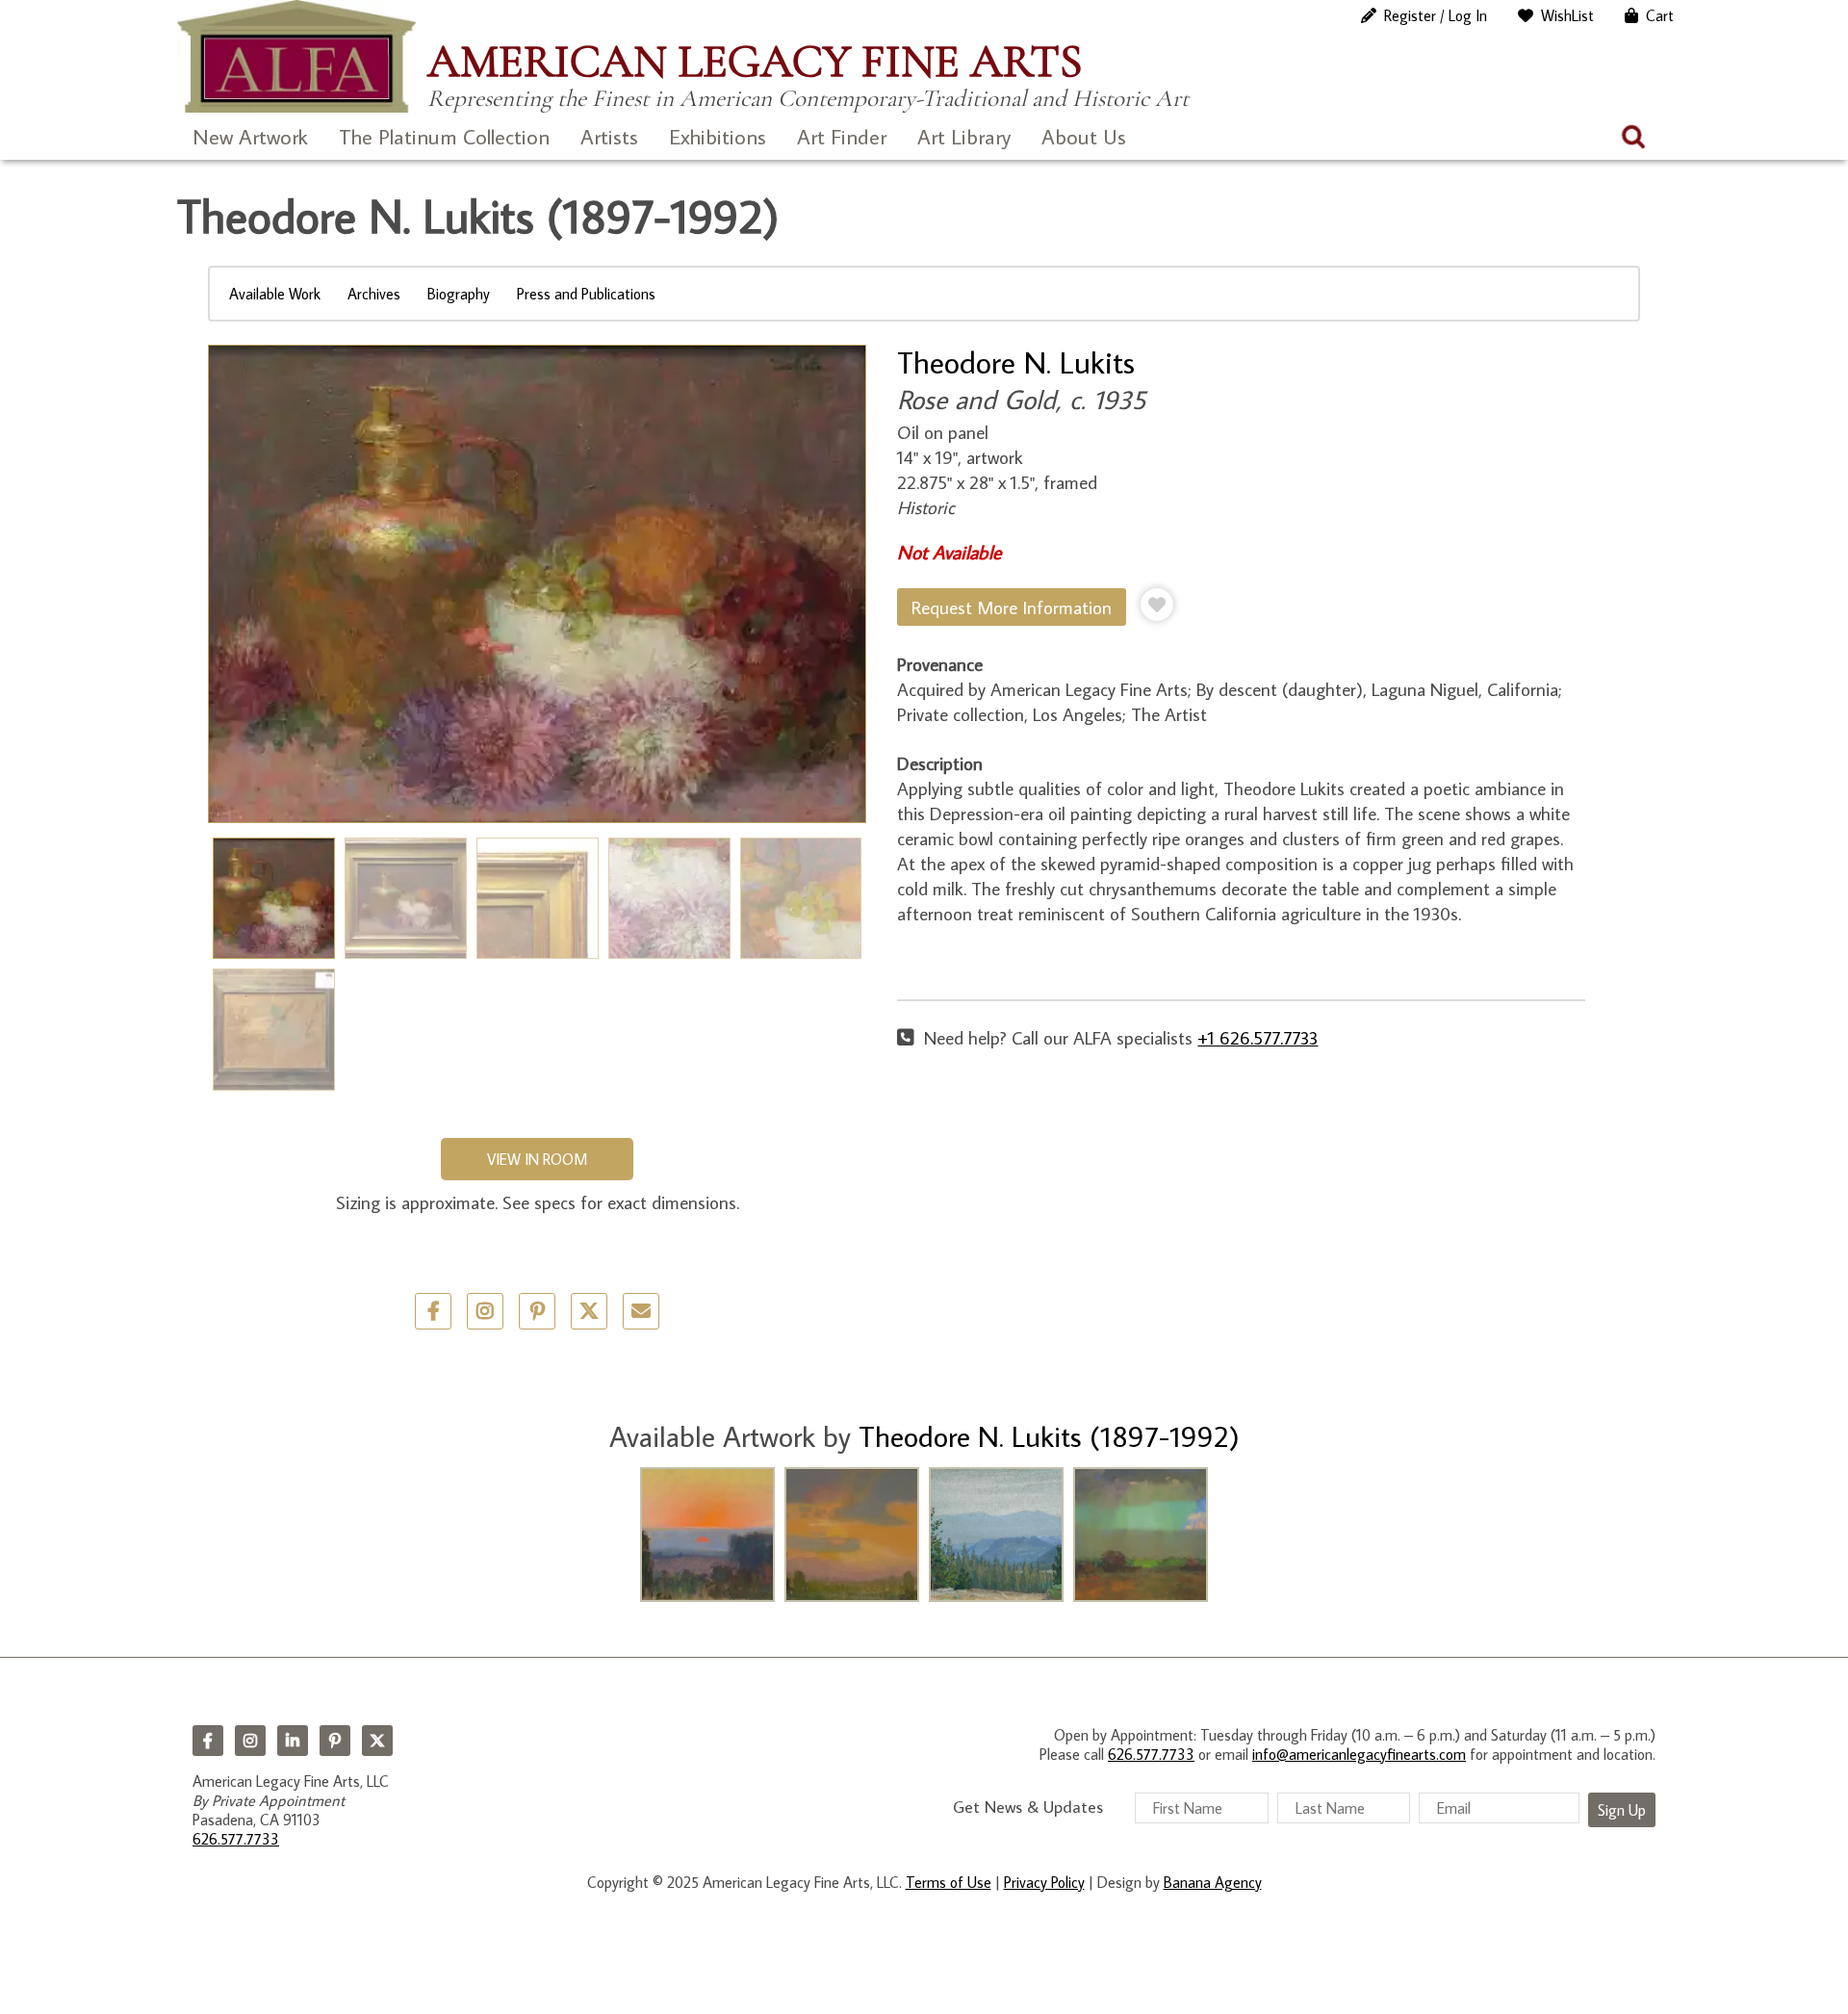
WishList (1567, 15)
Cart (1660, 15)
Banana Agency (1213, 1882)
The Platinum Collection (444, 136)
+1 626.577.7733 (1258, 1037)
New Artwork (250, 136)
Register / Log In (1436, 15)
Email (641, 1311)
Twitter (589, 1311)
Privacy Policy (1044, 1882)
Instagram (250, 1741)
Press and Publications (586, 294)
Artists (609, 136)
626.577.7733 (236, 1839)
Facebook (208, 1741)
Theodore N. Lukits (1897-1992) (1049, 1436)
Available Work (275, 294)
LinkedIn (293, 1741)
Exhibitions (718, 136)
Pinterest (335, 1741)
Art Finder (842, 136)
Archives (374, 294)
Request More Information (1012, 607)
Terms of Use (949, 1882)
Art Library (964, 136)
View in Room (537, 1159)
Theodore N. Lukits (1016, 362)
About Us (1084, 136)
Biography (459, 294)
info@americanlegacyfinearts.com (1359, 1754)
